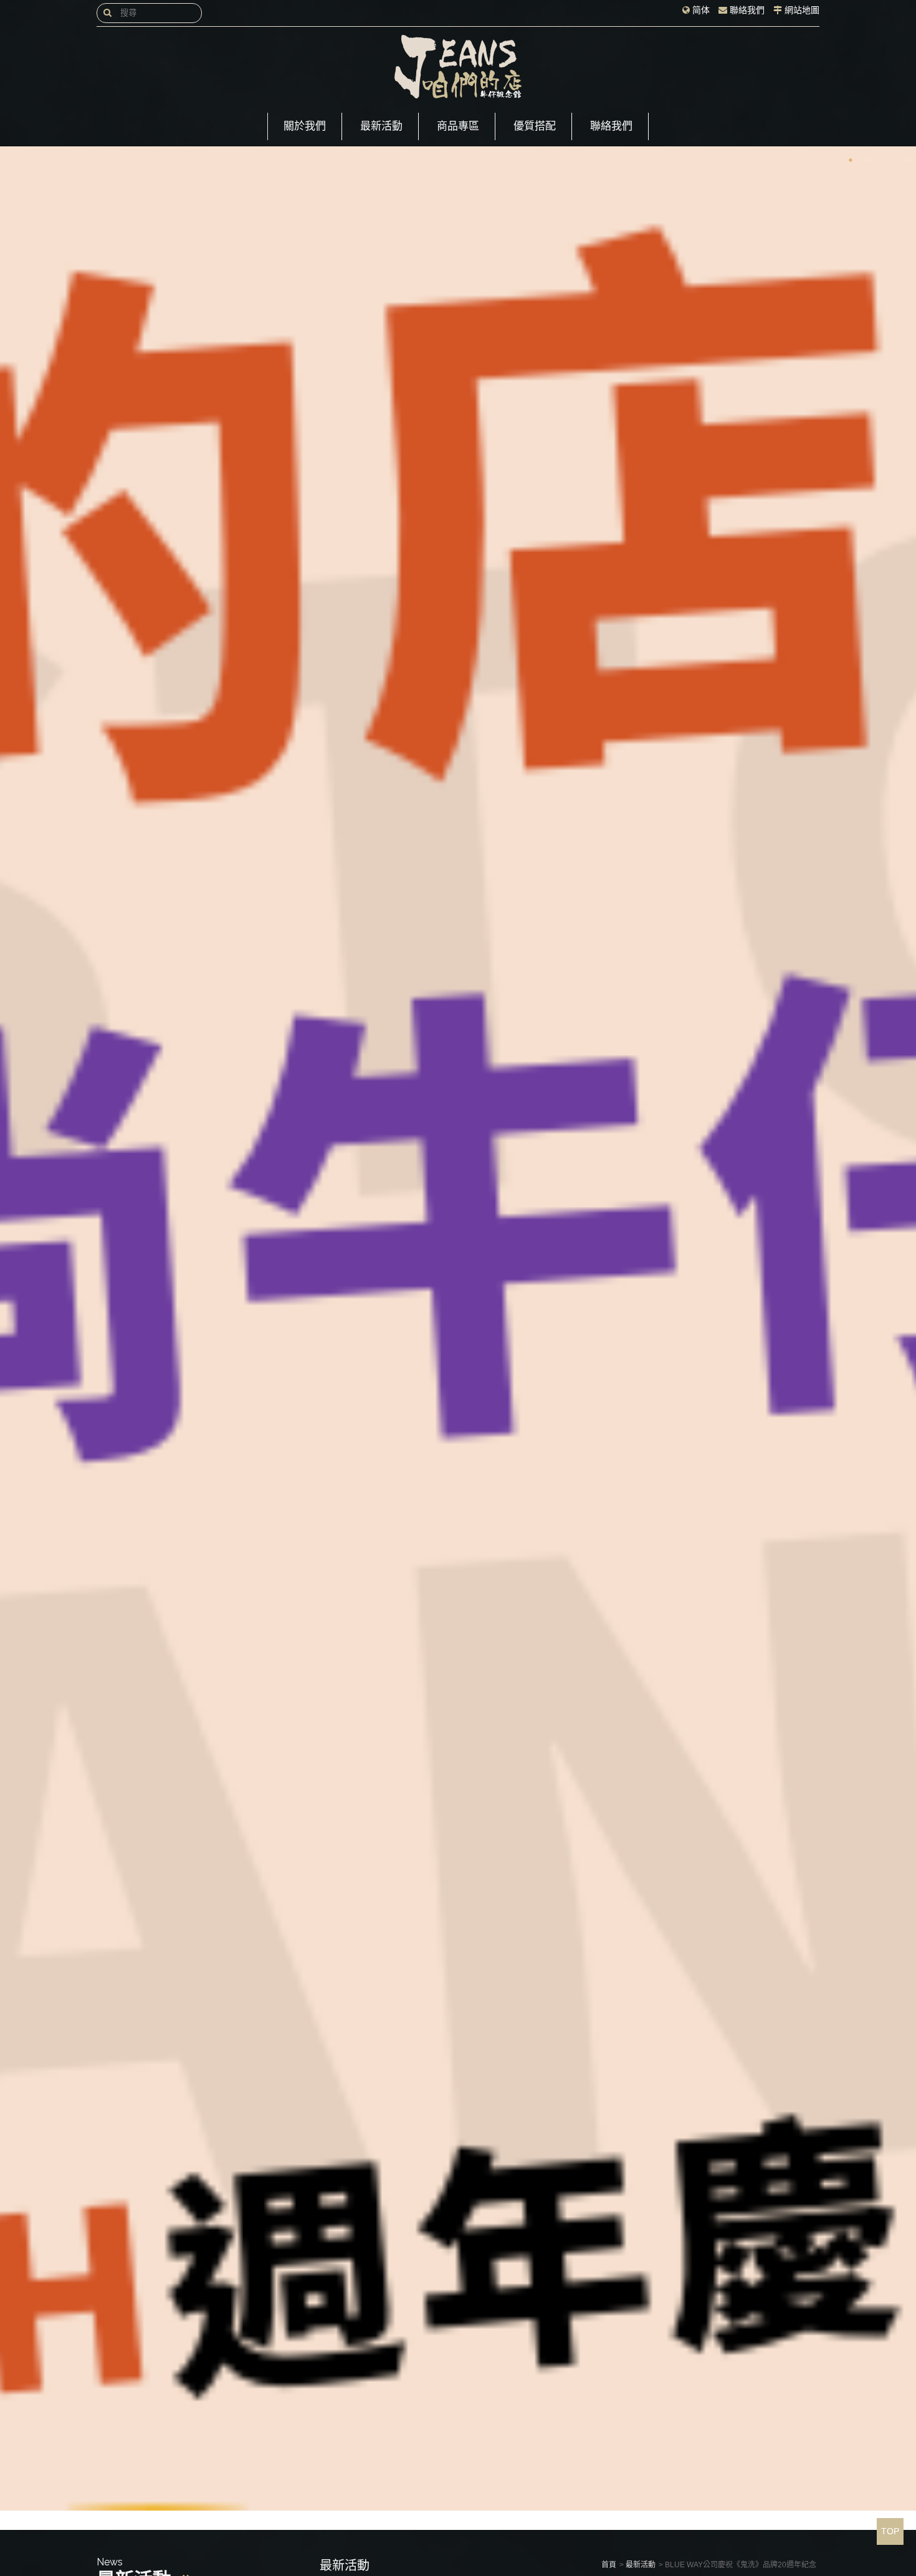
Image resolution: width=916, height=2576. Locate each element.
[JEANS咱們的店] (458, 67)
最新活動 (381, 126)
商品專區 (458, 126)
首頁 (609, 2565)
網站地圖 (802, 10)
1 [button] (832, 160)
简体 (701, 10)
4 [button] (888, 160)
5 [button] (907, 160)
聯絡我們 (747, 10)
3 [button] (869, 160)
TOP (890, 2531)
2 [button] (851, 160)
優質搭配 (535, 126)
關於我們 (305, 126)
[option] (458, 1328)
